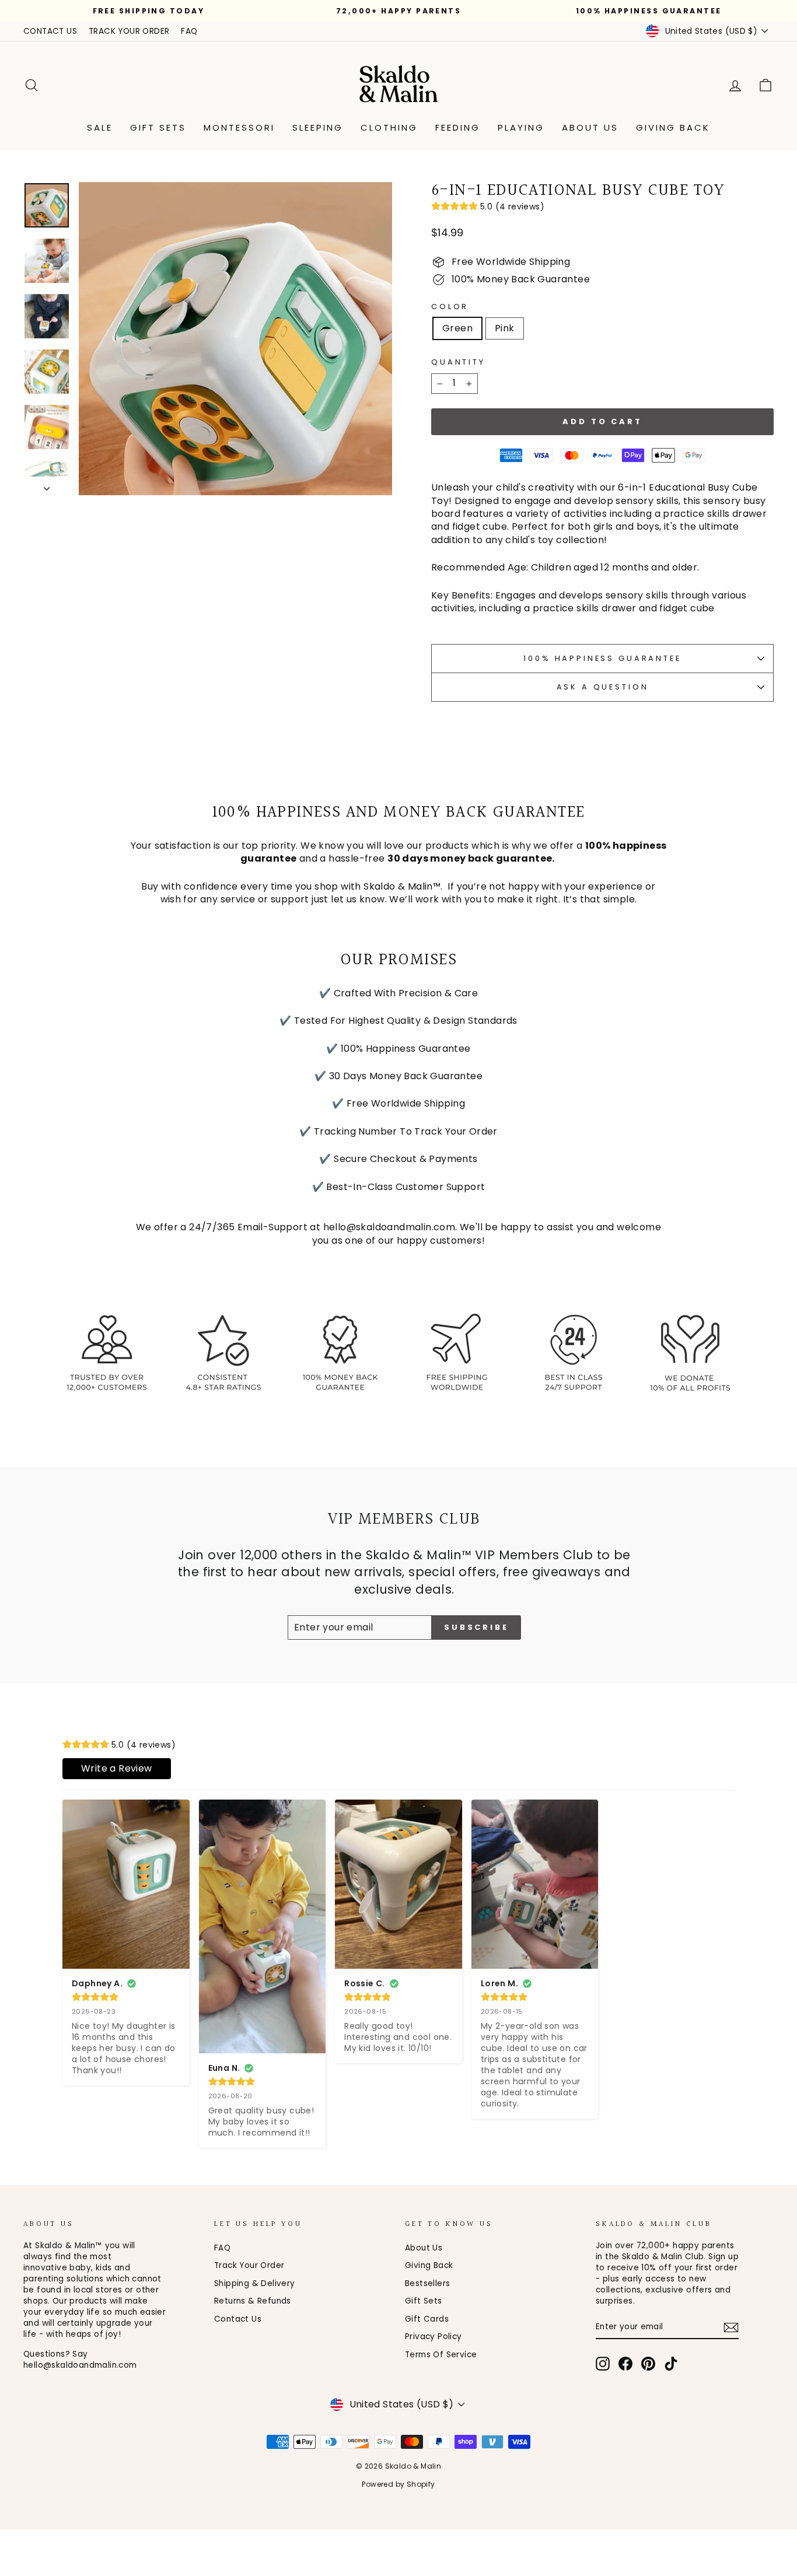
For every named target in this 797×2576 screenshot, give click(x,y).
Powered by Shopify (398, 2484)
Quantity (458, 362)
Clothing (389, 127)
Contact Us (238, 2319)
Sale (100, 127)
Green (457, 328)
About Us (590, 127)
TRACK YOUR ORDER (129, 31)
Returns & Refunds (253, 2301)
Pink (505, 328)
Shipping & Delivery (255, 2283)
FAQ (189, 31)
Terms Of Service (441, 2355)
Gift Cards (427, 2319)
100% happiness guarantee (602, 658)
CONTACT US (50, 31)
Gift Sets (158, 127)
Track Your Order (249, 2265)
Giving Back (673, 127)
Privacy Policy (434, 2337)
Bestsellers (427, 2283)
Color (450, 307)
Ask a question (603, 687)
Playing (521, 127)
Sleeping (318, 127)
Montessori (239, 127)
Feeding (458, 127)
